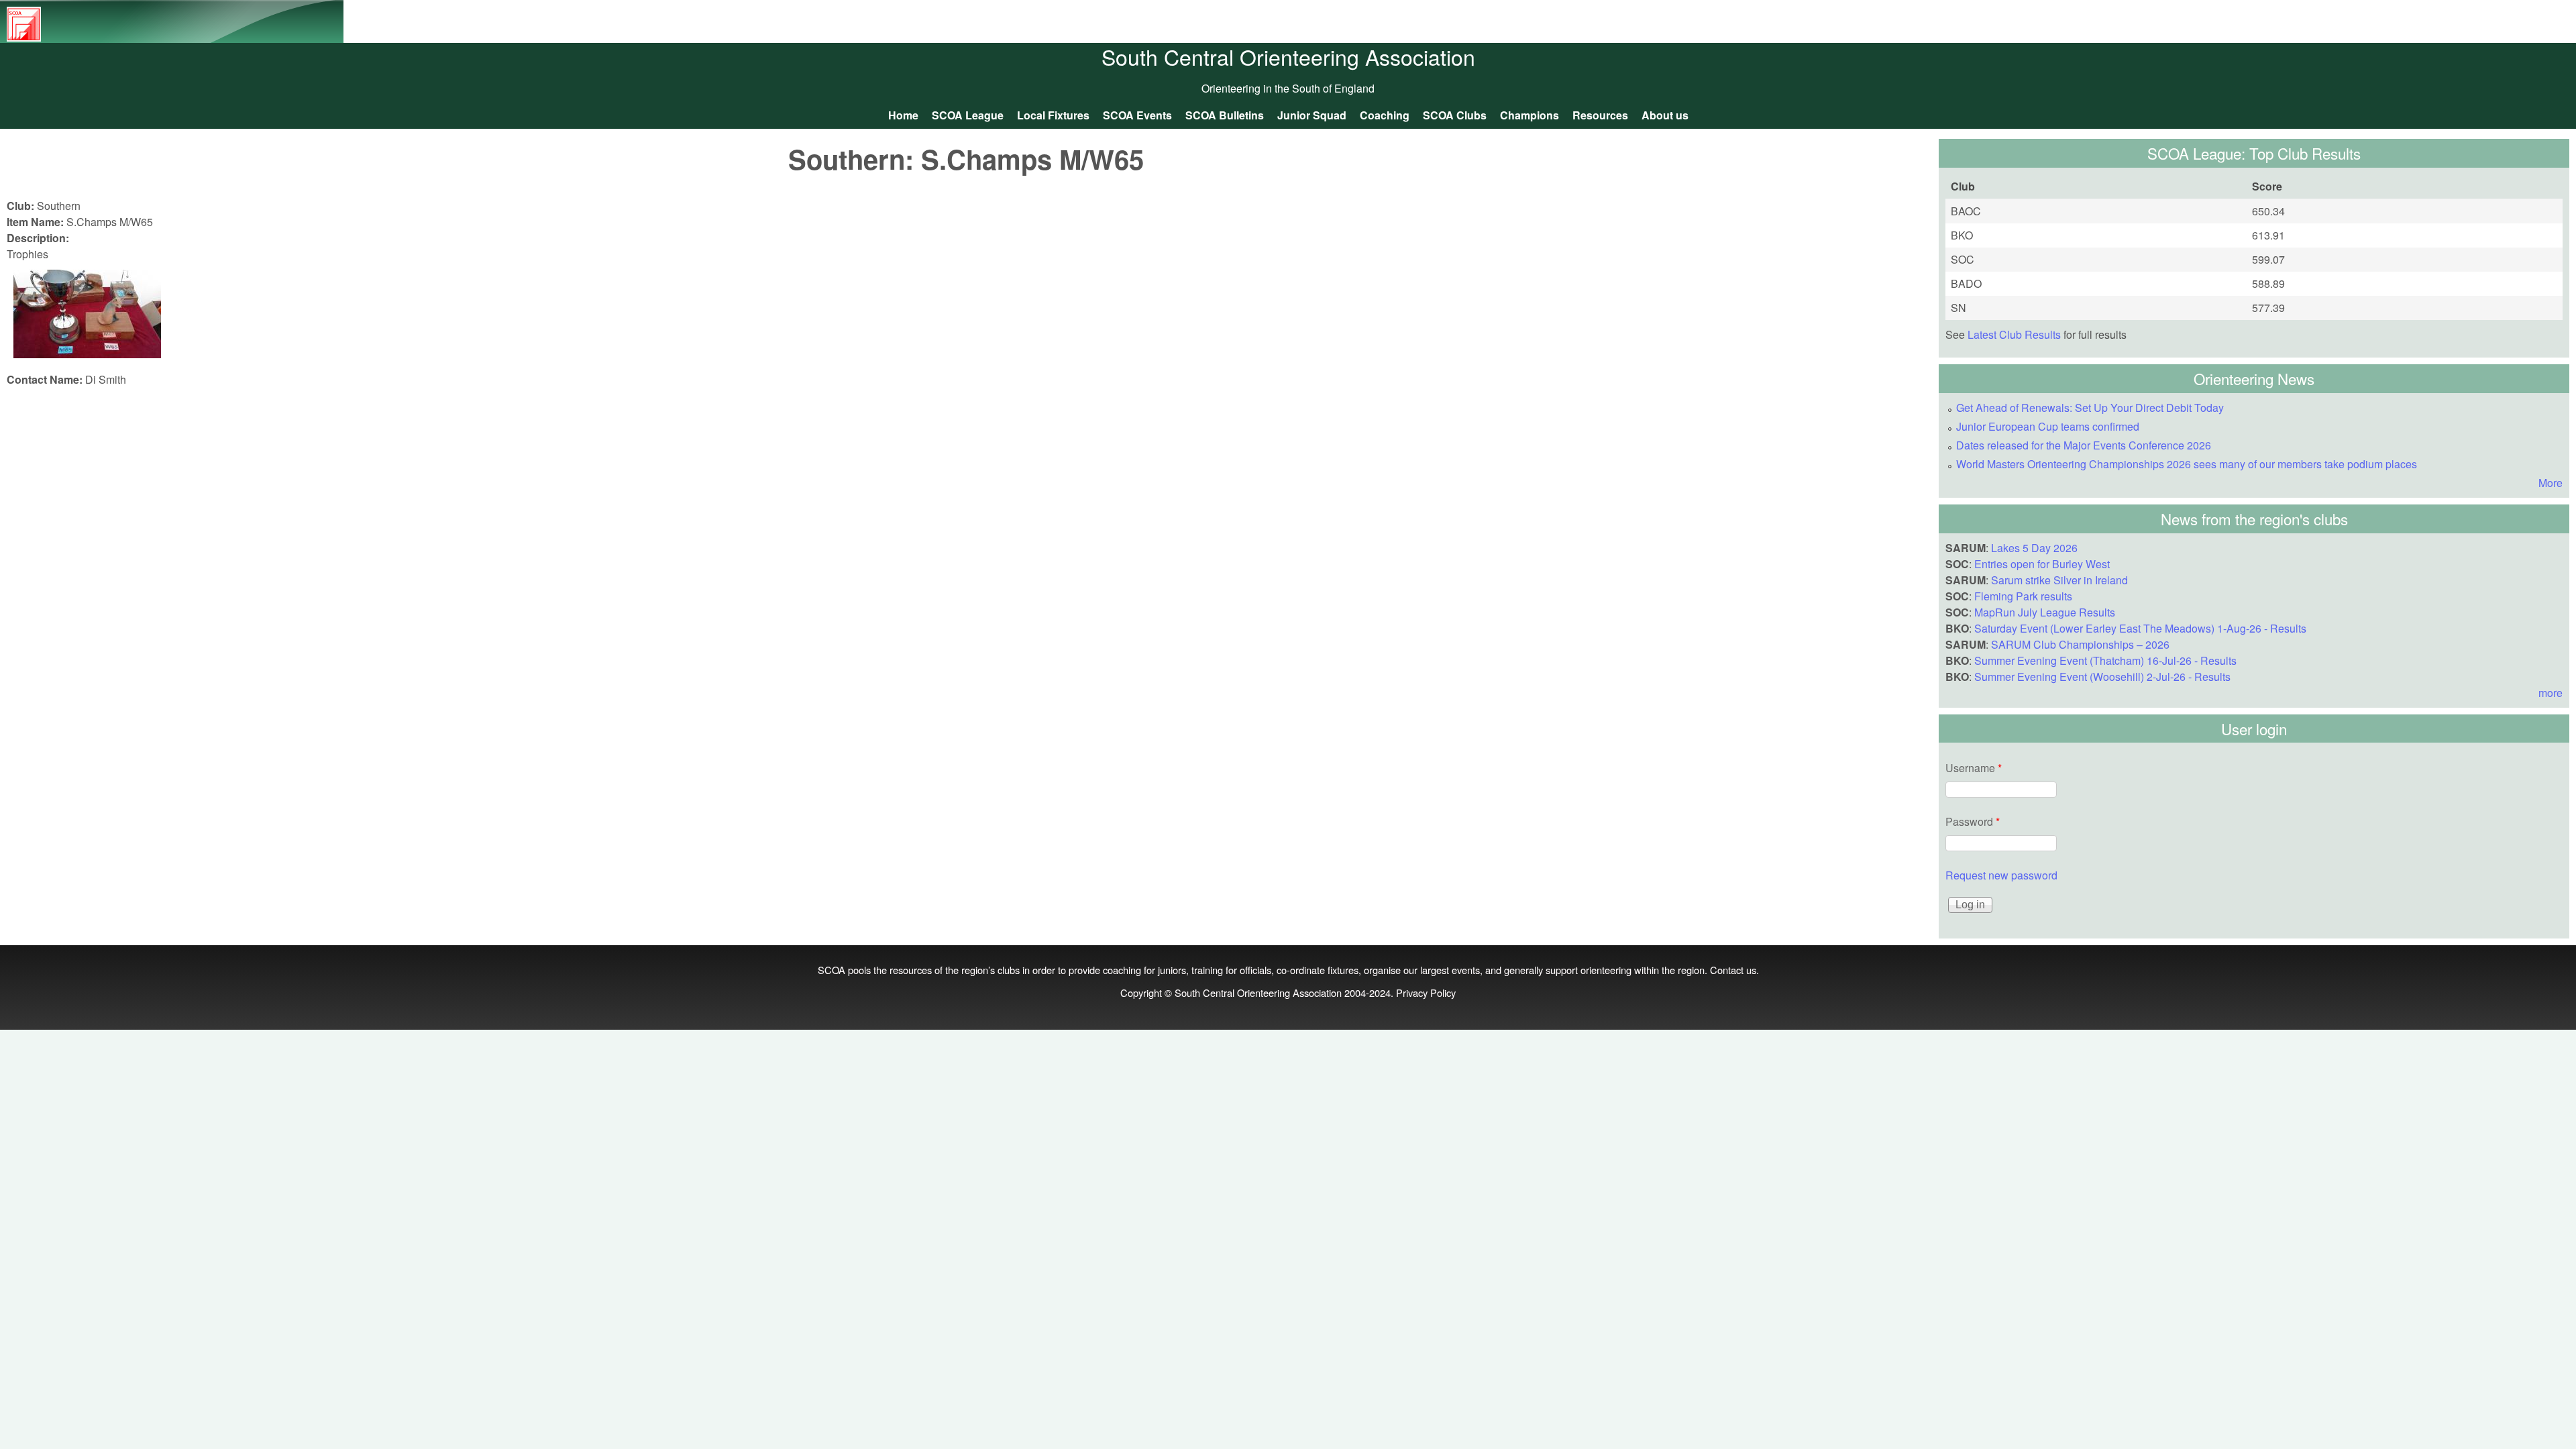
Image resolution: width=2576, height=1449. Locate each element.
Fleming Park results (2023, 596)
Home (903, 115)
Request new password (2001, 875)
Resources (1600, 115)
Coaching (1385, 115)
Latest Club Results (2014, 334)
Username (1974, 768)
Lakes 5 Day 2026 (2034, 548)
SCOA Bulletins (1225, 115)
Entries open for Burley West (2042, 564)
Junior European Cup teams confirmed (2048, 426)
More (2551, 483)
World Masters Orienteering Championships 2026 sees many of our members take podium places (2187, 464)
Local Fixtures (1053, 115)
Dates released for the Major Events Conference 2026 (2084, 445)
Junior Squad (1312, 115)
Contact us (1733, 970)
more (2551, 693)
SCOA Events (1137, 115)
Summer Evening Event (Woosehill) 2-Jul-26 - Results (2102, 677)
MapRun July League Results (2045, 612)
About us (1665, 115)
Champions (1529, 115)
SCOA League (968, 115)
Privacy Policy (1426, 992)
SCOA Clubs (1455, 115)
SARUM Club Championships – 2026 (2080, 644)
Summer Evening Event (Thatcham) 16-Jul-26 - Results (2105, 660)
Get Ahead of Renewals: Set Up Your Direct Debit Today (2090, 408)
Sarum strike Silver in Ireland (2059, 580)
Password (1973, 821)
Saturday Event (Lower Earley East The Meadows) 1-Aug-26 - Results (2140, 628)
